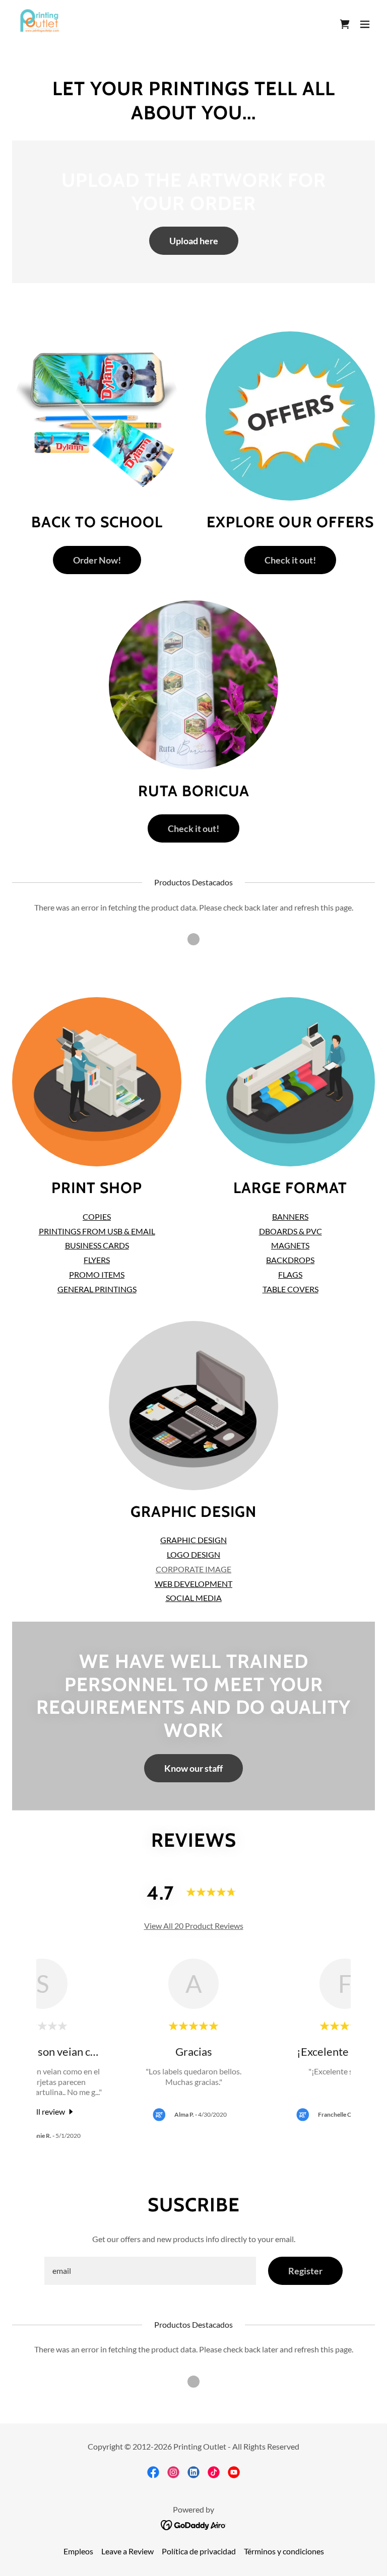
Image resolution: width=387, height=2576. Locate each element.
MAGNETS (290, 1245)
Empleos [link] (78, 2551)
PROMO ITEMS (97, 1274)
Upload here (194, 241)
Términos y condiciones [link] (284, 2551)
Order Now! (97, 560)
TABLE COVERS (291, 1289)
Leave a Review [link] (127, 2551)
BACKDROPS (290, 1260)
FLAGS (290, 1274)
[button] (365, 24)
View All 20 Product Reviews (194, 1926)
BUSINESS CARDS (97, 1245)
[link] (39, 24)
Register (305, 2271)
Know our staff (193, 1768)
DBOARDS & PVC (291, 1231)
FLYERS (97, 1260)
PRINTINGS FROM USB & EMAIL (97, 1231)
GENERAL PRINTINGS (97, 1289)
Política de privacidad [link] (199, 2551)
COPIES (97, 1216)
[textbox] (150, 2271)
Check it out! (290, 560)
